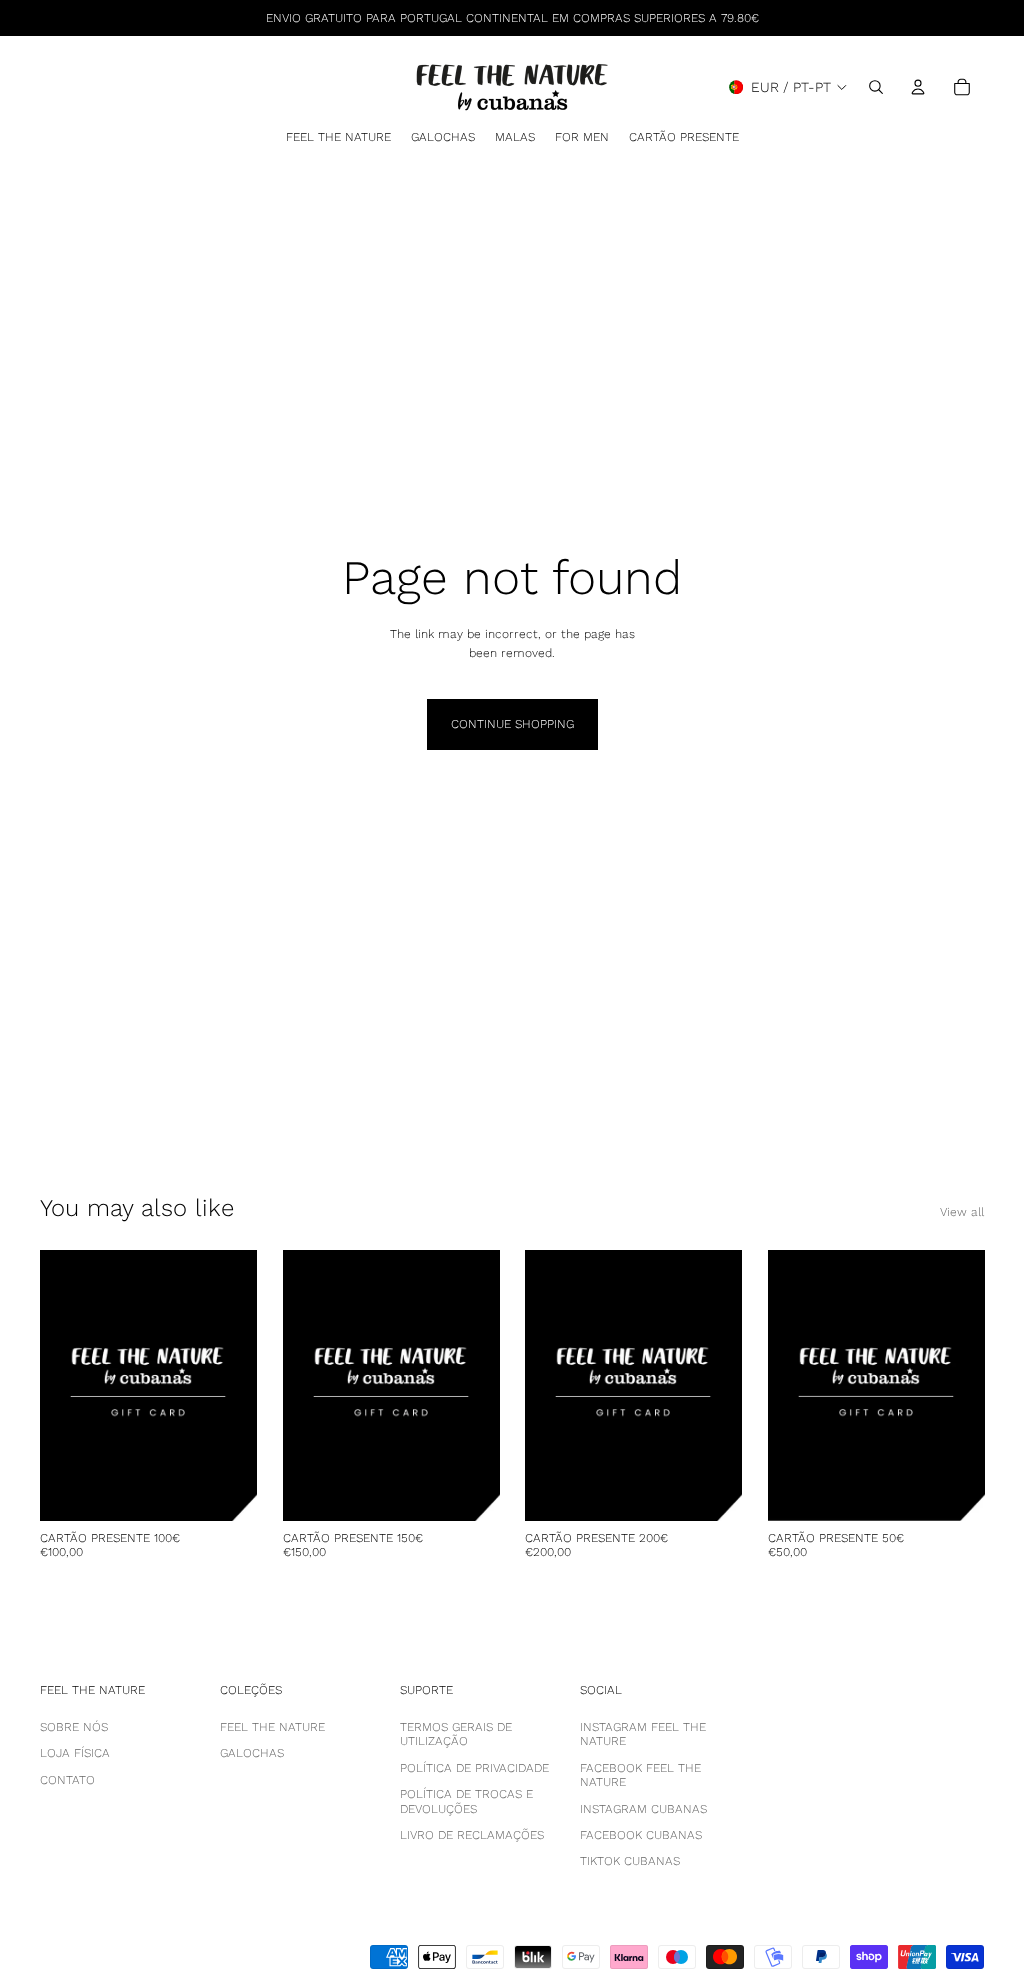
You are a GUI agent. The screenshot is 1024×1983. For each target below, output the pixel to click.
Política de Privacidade (474, 1768)
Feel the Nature (272, 1727)
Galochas (252, 1753)
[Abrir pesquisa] (876, 87)
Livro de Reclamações (472, 1835)
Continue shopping (512, 724)
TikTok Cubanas (630, 1861)
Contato (67, 1780)
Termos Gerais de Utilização (456, 1734)
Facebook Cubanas (641, 1835)
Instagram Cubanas (643, 1809)
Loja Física (75, 1753)
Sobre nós (74, 1727)
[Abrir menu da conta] (918, 87)
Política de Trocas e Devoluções (466, 1801)
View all (962, 1212)
